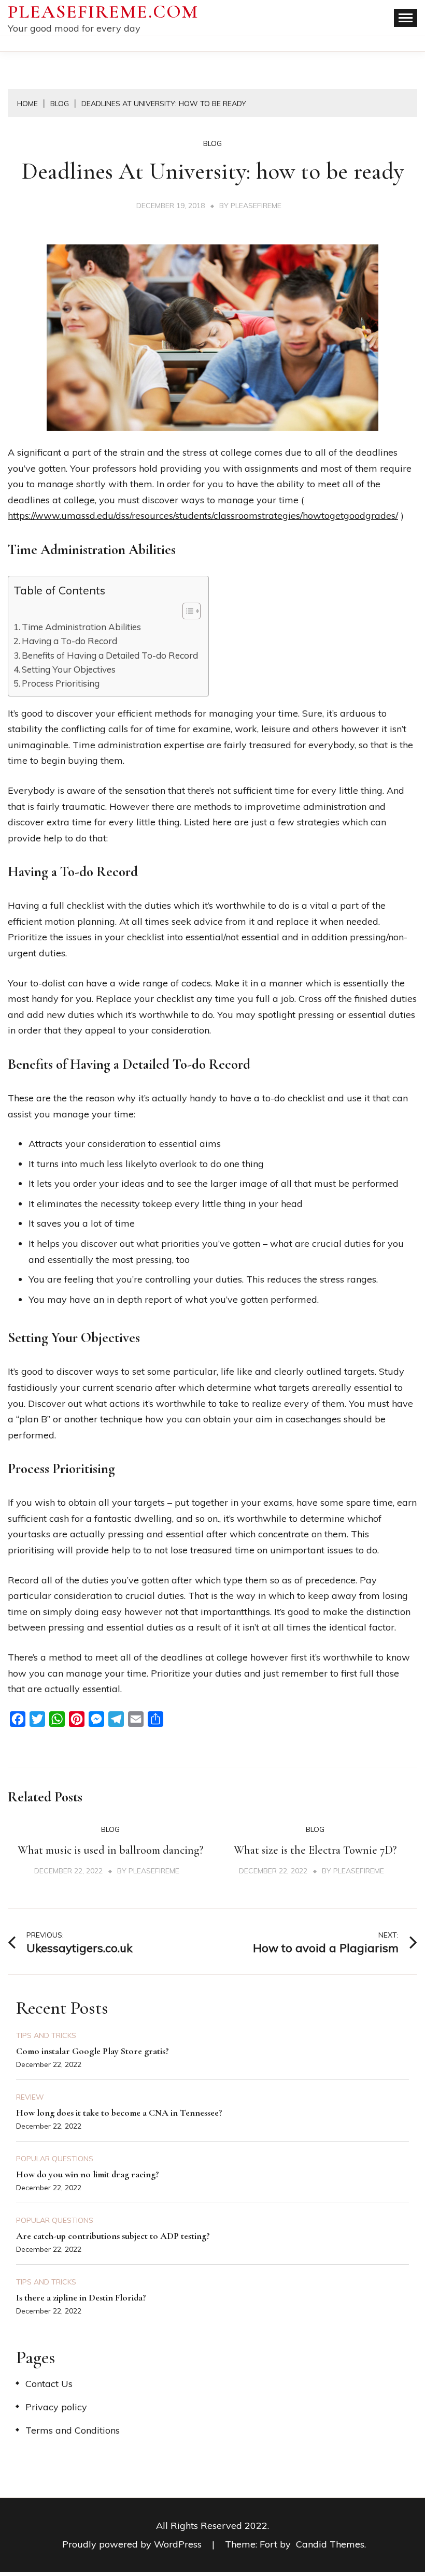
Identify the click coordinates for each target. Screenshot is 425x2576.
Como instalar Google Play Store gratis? (93, 2051)
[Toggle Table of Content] (186, 611)
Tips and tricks (46, 2035)
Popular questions (55, 2159)
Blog (212, 143)
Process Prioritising (61, 683)
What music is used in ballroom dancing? (110, 1850)
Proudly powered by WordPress (133, 2544)
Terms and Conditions (73, 2430)
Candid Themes (330, 2544)
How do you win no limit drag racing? (88, 2174)
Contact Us (49, 2384)
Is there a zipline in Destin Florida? (81, 2297)
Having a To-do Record (69, 641)
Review (30, 2097)
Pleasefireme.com (103, 12)
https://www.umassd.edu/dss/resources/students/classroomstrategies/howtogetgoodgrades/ (203, 515)
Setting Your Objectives (69, 669)
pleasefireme (256, 206)
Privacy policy (56, 2407)
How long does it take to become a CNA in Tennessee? (119, 2113)
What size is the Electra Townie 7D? (315, 1850)
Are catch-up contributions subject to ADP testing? (113, 2236)
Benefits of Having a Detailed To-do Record (110, 655)
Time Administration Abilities (81, 627)
